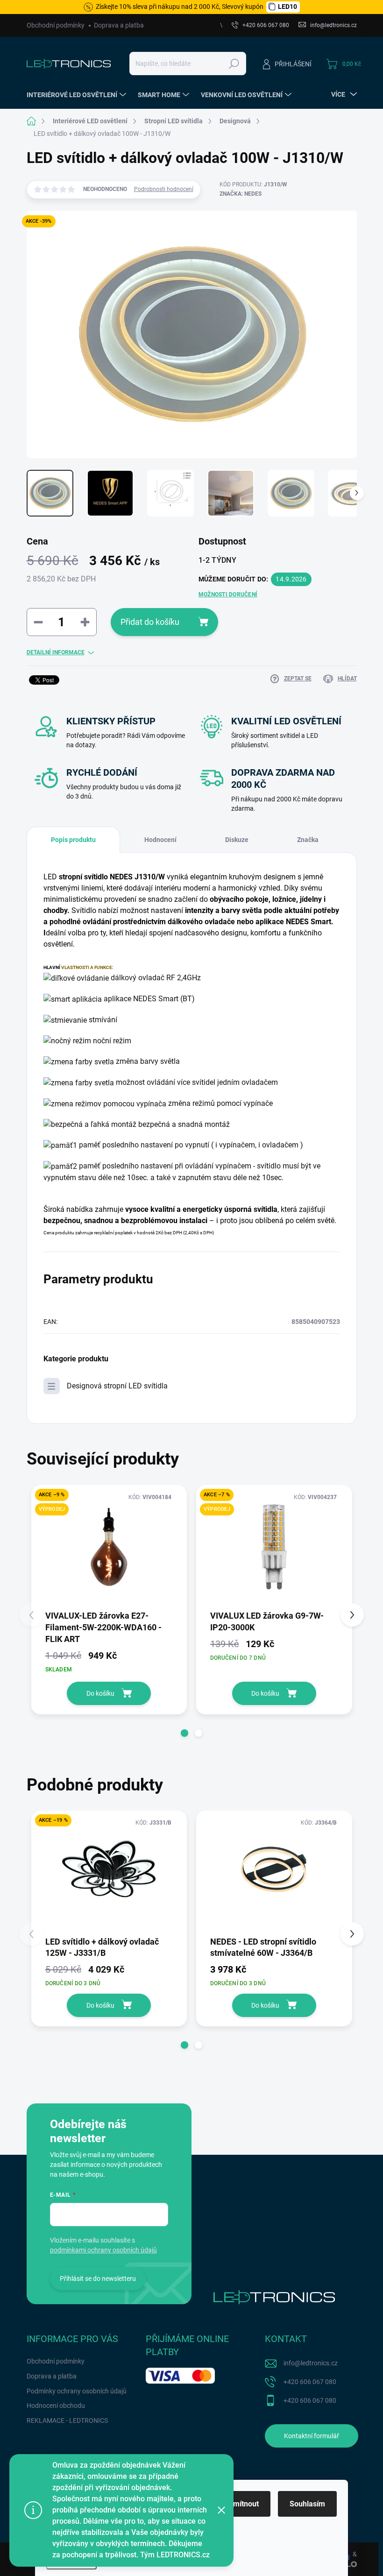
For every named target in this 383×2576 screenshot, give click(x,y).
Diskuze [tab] (237, 840)
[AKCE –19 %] (109, 1873)
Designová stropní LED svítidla (117, 1386)
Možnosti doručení (228, 594)
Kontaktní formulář (312, 2436)
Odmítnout (241, 2504)
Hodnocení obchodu (56, 2406)
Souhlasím (307, 2504)
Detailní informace (56, 652)
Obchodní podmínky (56, 25)
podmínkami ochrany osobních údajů (103, 2250)
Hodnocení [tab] (160, 840)
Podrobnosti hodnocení (164, 189)
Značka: (241, 194)
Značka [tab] (308, 840)
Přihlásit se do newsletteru (98, 2279)
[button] (184, 1733)
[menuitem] (78, 95)
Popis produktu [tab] (73, 840)
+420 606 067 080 (310, 2382)
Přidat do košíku (150, 622)
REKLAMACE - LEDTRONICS (67, 2420)
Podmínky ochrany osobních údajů (77, 2391)
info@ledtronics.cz (311, 2363)
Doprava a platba (119, 25)
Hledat (234, 64)
